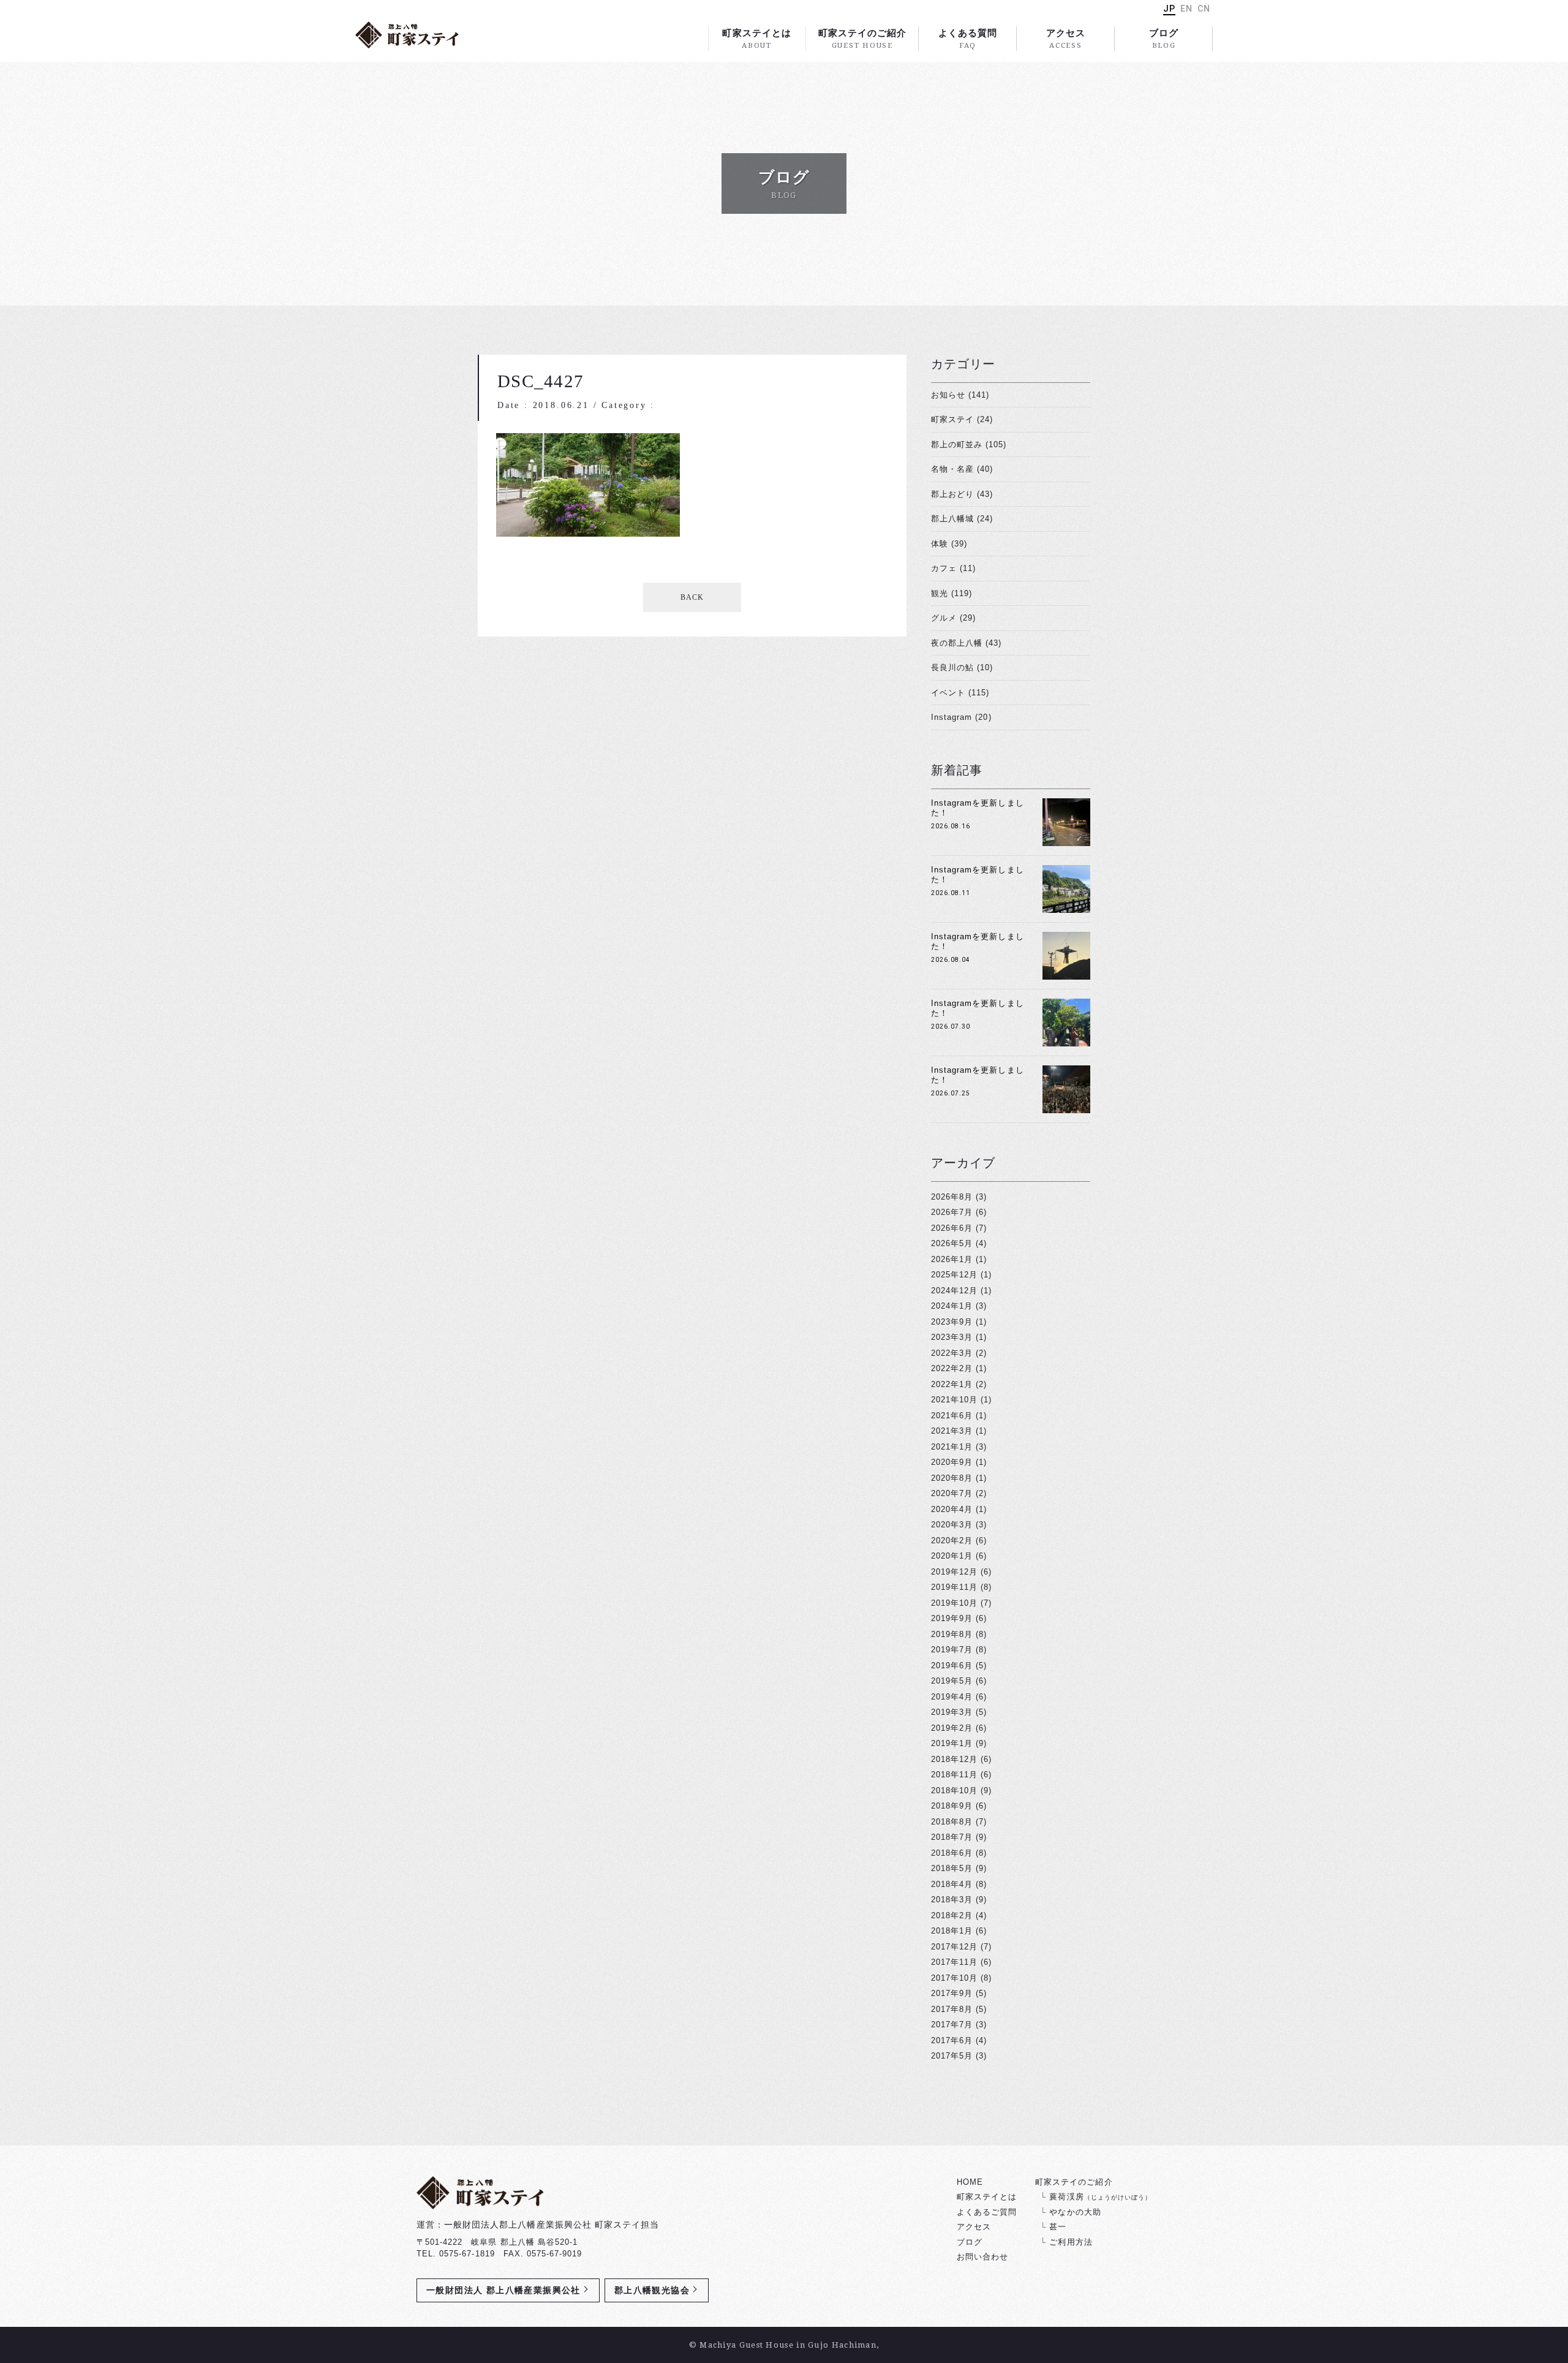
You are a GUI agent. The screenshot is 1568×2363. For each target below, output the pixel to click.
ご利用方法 (1071, 2242)
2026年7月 (952, 1212)
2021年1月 (952, 1447)
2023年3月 (952, 1337)
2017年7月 (952, 2025)
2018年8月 (952, 1822)
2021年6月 (952, 1416)
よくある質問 (968, 39)
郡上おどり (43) (962, 494)
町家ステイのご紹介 (862, 39)
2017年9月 (952, 1993)
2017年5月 (952, 2056)
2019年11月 (954, 1587)
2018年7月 (952, 1837)
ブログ (1164, 39)
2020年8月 (952, 1478)
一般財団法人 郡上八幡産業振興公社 (503, 2290)
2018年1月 (952, 1931)
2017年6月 (952, 2040)
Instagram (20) (961, 717)
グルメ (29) (953, 618)
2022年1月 (952, 1384)
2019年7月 (952, 1650)
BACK (692, 597)
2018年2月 (952, 1915)
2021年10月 (954, 1400)
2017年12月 (954, 1947)
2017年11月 (954, 1962)
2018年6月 (952, 1853)
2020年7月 (952, 1493)
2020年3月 (952, 1525)
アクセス (1066, 39)
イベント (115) (960, 693)
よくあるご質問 (987, 2212)
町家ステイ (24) (962, 419)
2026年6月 (952, 1228)
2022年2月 (952, 1368)
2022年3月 (952, 1353)
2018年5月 (952, 1868)
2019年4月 (952, 1697)
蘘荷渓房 (1100, 2197)
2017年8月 (952, 2009)
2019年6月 (952, 1665)
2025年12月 (954, 1275)
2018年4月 (952, 1884)
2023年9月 (952, 1322)
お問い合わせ (982, 2257)
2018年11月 (954, 1775)
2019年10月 (954, 1603)
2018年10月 (954, 1790)
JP (1169, 9)
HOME (970, 2182)
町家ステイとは (756, 39)
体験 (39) (949, 544)
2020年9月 (952, 1462)
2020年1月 (952, 1556)
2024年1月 (952, 1306)
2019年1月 (952, 1743)
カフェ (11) (953, 568)
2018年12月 (954, 1759)
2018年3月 (952, 1900)
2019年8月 (952, 1634)
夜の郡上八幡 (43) (966, 643)
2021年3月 (952, 1431)
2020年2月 (952, 1541)
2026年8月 (952, 1197)
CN (1204, 9)
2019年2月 (952, 1728)
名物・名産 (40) (962, 469)
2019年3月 (952, 1712)
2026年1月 (952, 1259)
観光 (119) (952, 593)
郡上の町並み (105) (969, 444)
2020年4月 (952, 1509)
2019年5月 (952, 1681)
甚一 (1058, 2227)
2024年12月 (954, 1291)
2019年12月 (954, 1572)
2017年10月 (954, 1978)
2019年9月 (952, 1618)
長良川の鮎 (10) (962, 667)
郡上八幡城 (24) (962, 519)
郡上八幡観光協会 (652, 2290)
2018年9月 (952, 1806)
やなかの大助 (1075, 2212)
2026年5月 (952, 1243)
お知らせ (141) (960, 395)
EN (1186, 9)
